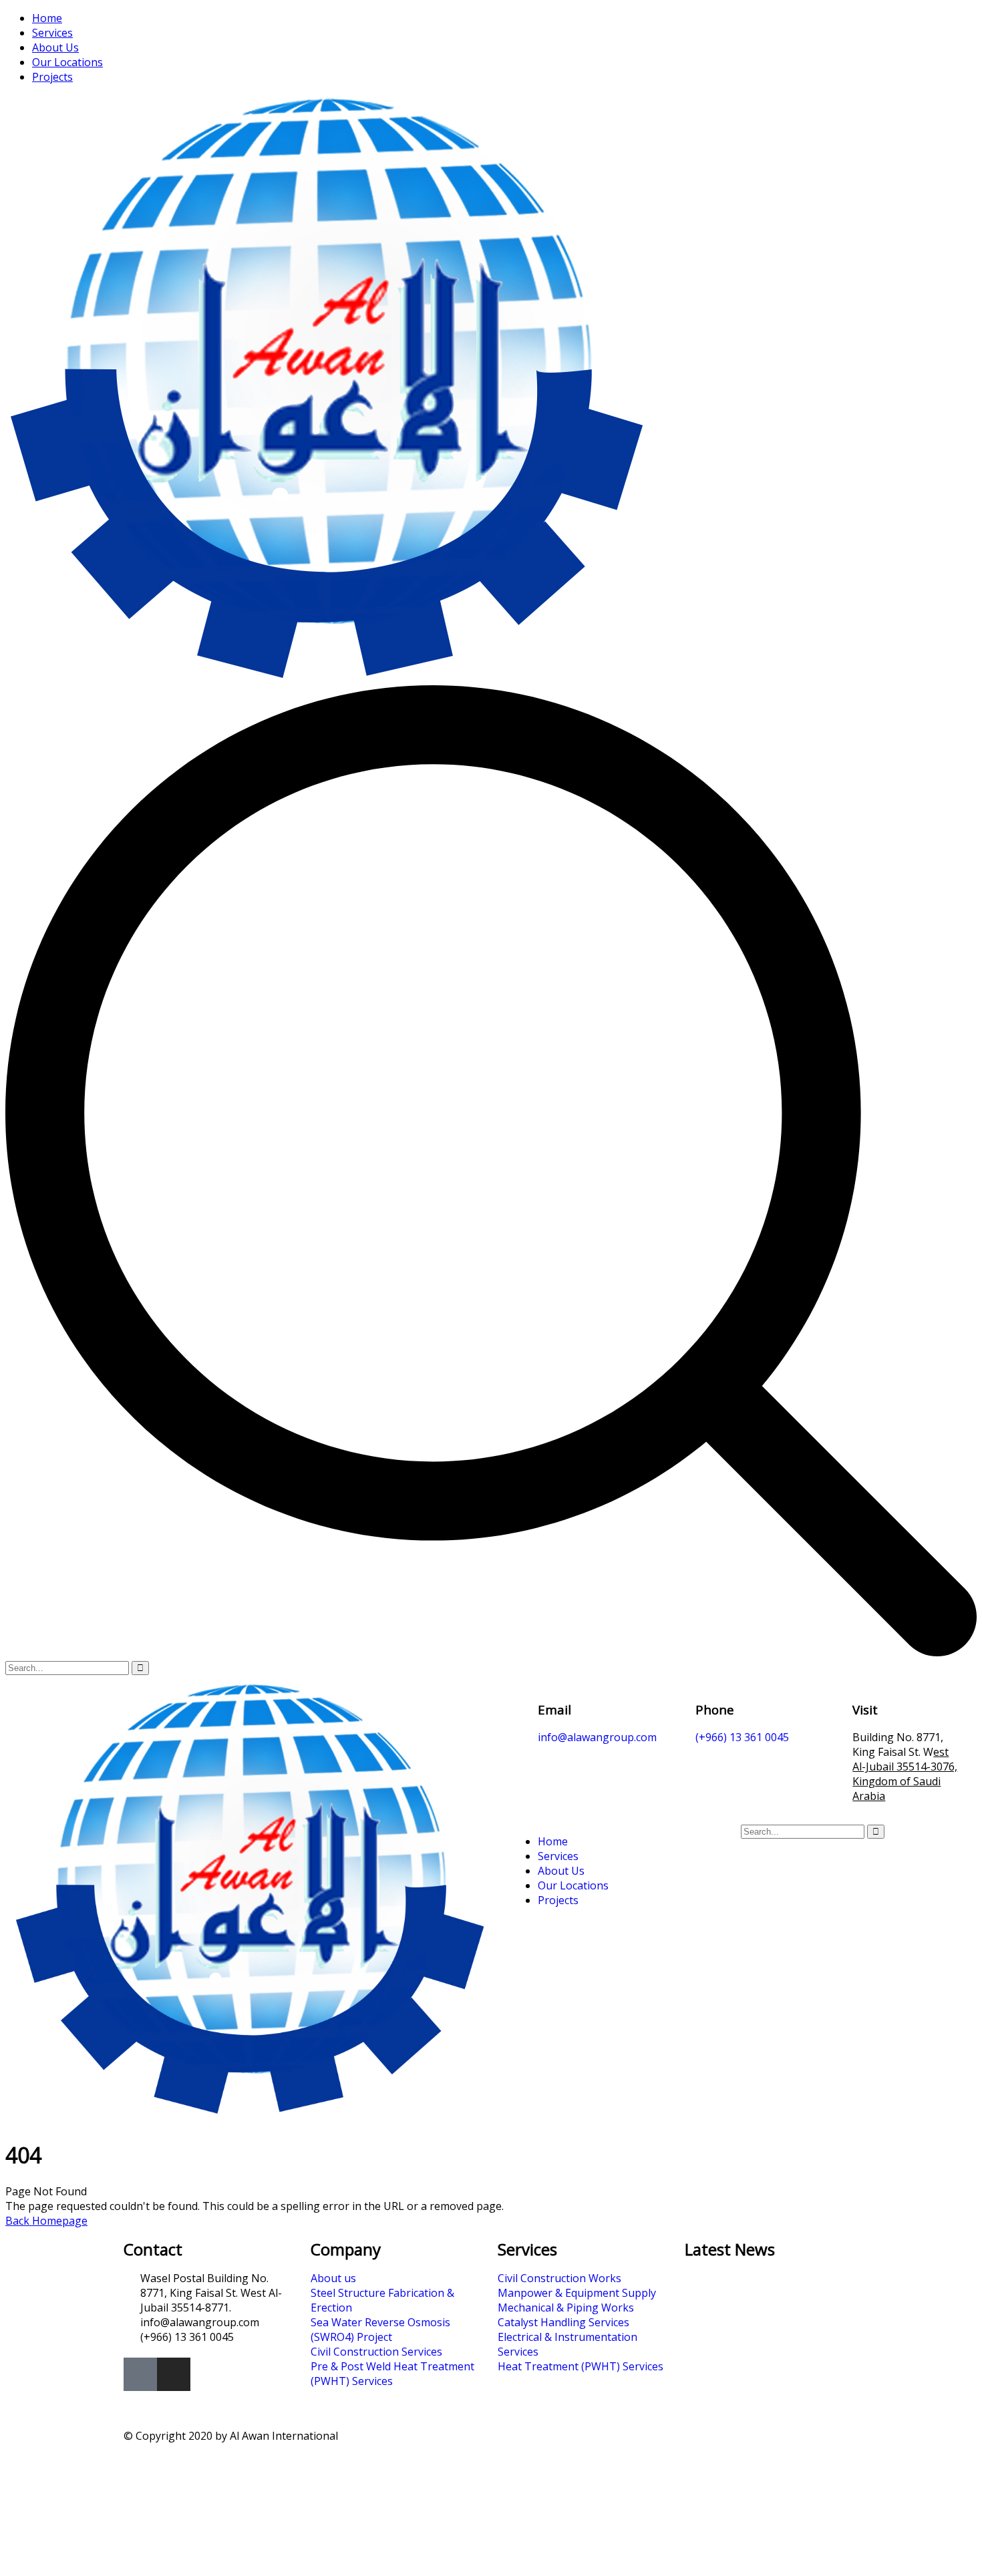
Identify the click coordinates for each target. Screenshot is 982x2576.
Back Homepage (46, 2221)
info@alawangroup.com (597, 1737)
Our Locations (67, 62)
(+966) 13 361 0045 (742, 1737)
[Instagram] (174, 2374)
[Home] (248, 2112)
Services (52, 33)
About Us (55, 47)
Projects (52, 77)
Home (47, 18)
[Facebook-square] (140, 2374)
